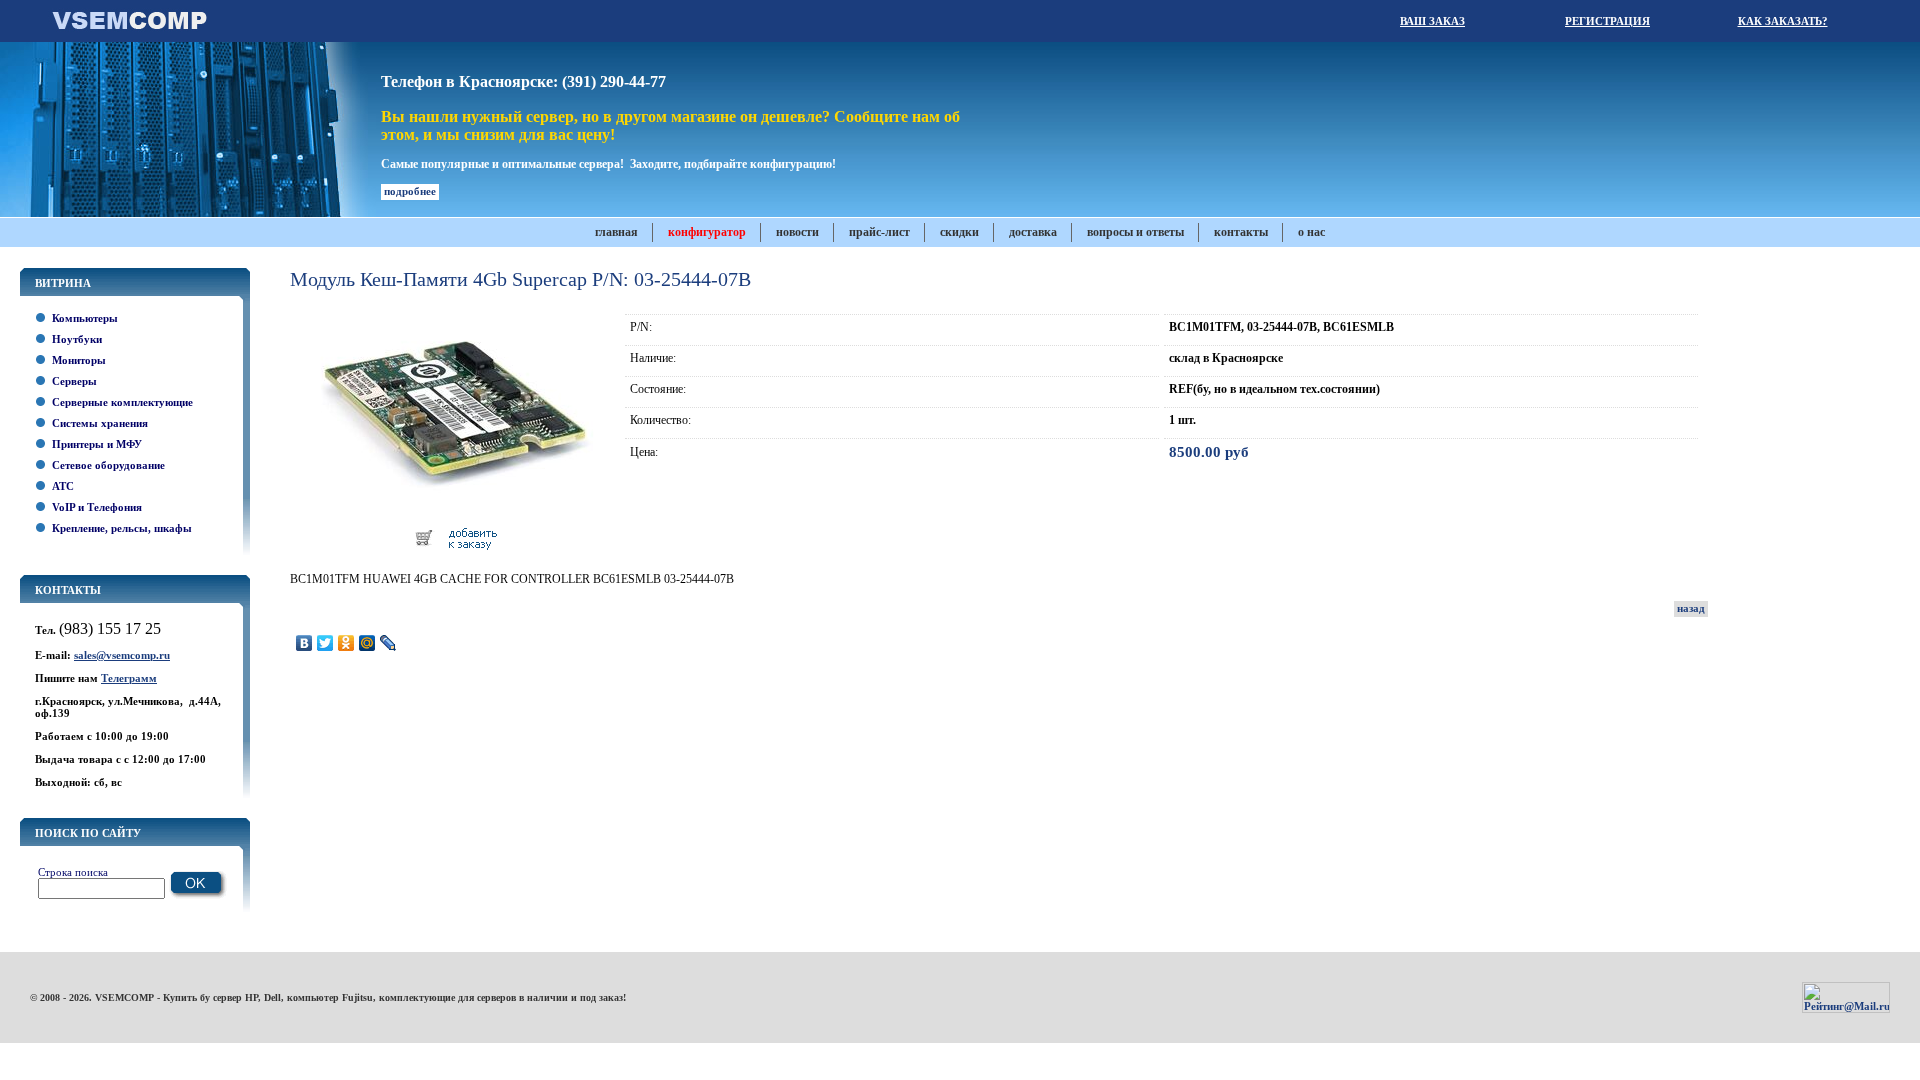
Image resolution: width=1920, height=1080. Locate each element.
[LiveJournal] (388, 643)
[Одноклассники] (346, 643)
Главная (616, 232)
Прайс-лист (879, 232)
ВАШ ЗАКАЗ (1432, 21)
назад (1691, 608)
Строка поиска (73, 872)
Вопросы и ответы (1135, 232)
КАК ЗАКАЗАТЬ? (1783, 21)
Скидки (959, 232)
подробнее (410, 191)
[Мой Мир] (367, 643)
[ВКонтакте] (304, 643)
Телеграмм (129, 678)
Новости (797, 232)
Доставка (1033, 232)
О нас (1311, 232)
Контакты (1241, 232)
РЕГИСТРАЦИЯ (1607, 21)
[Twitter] (325, 643)
